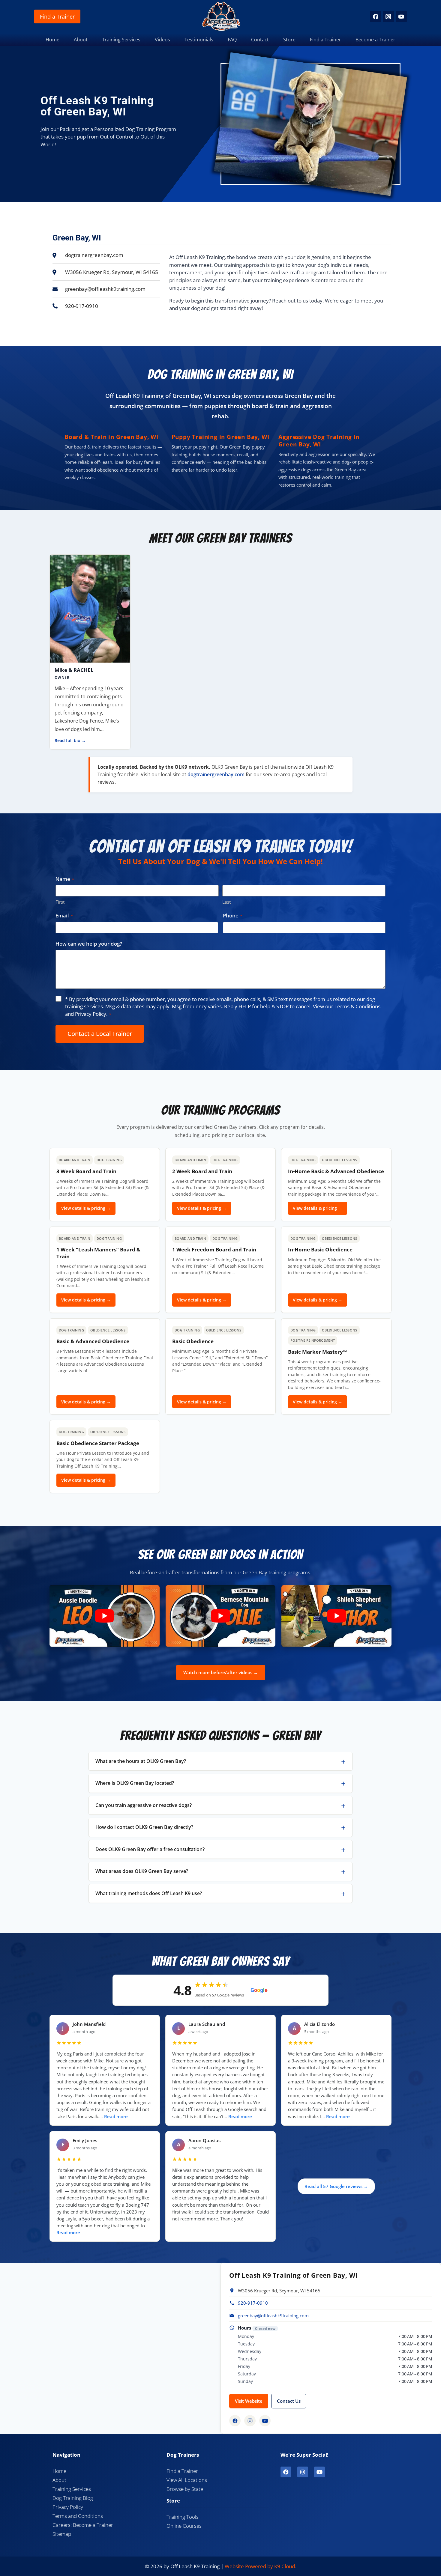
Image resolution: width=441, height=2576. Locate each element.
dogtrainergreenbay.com (216, 774)
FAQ (232, 40)
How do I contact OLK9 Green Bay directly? (144, 1827)
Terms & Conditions (357, 1006)
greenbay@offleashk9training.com (273, 2315)
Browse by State (185, 2489)
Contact (260, 40)
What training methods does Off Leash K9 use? (149, 1893)
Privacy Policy (91, 1014)
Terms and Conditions (78, 2516)
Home (52, 40)
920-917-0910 (253, 2303)
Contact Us (289, 2401)
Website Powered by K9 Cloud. (260, 2566)
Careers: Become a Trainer (83, 2525)
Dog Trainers (183, 2455)
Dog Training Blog (73, 2498)
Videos (162, 40)
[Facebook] (375, 16)
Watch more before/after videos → (221, 1672)
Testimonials (199, 40)
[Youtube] (319, 2472)
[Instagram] (388, 16)
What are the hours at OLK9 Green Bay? (141, 1761)
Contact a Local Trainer (100, 1034)
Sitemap (62, 2534)
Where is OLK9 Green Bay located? (135, 1783)
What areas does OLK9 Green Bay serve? (142, 1871)
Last (226, 902)
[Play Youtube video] (105, 1616)
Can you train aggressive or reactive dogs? (144, 1805)
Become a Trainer (375, 40)
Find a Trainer (57, 16)
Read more (116, 2117)
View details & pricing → (86, 1208)
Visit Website (249, 2401)
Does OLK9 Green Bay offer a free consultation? (150, 1849)
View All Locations (187, 2480)
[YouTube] (401, 16)
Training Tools (183, 2517)
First (60, 902)
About (81, 40)
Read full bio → (70, 741)
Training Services (121, 40)
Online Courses (184, 2526)
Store (289, 40)
